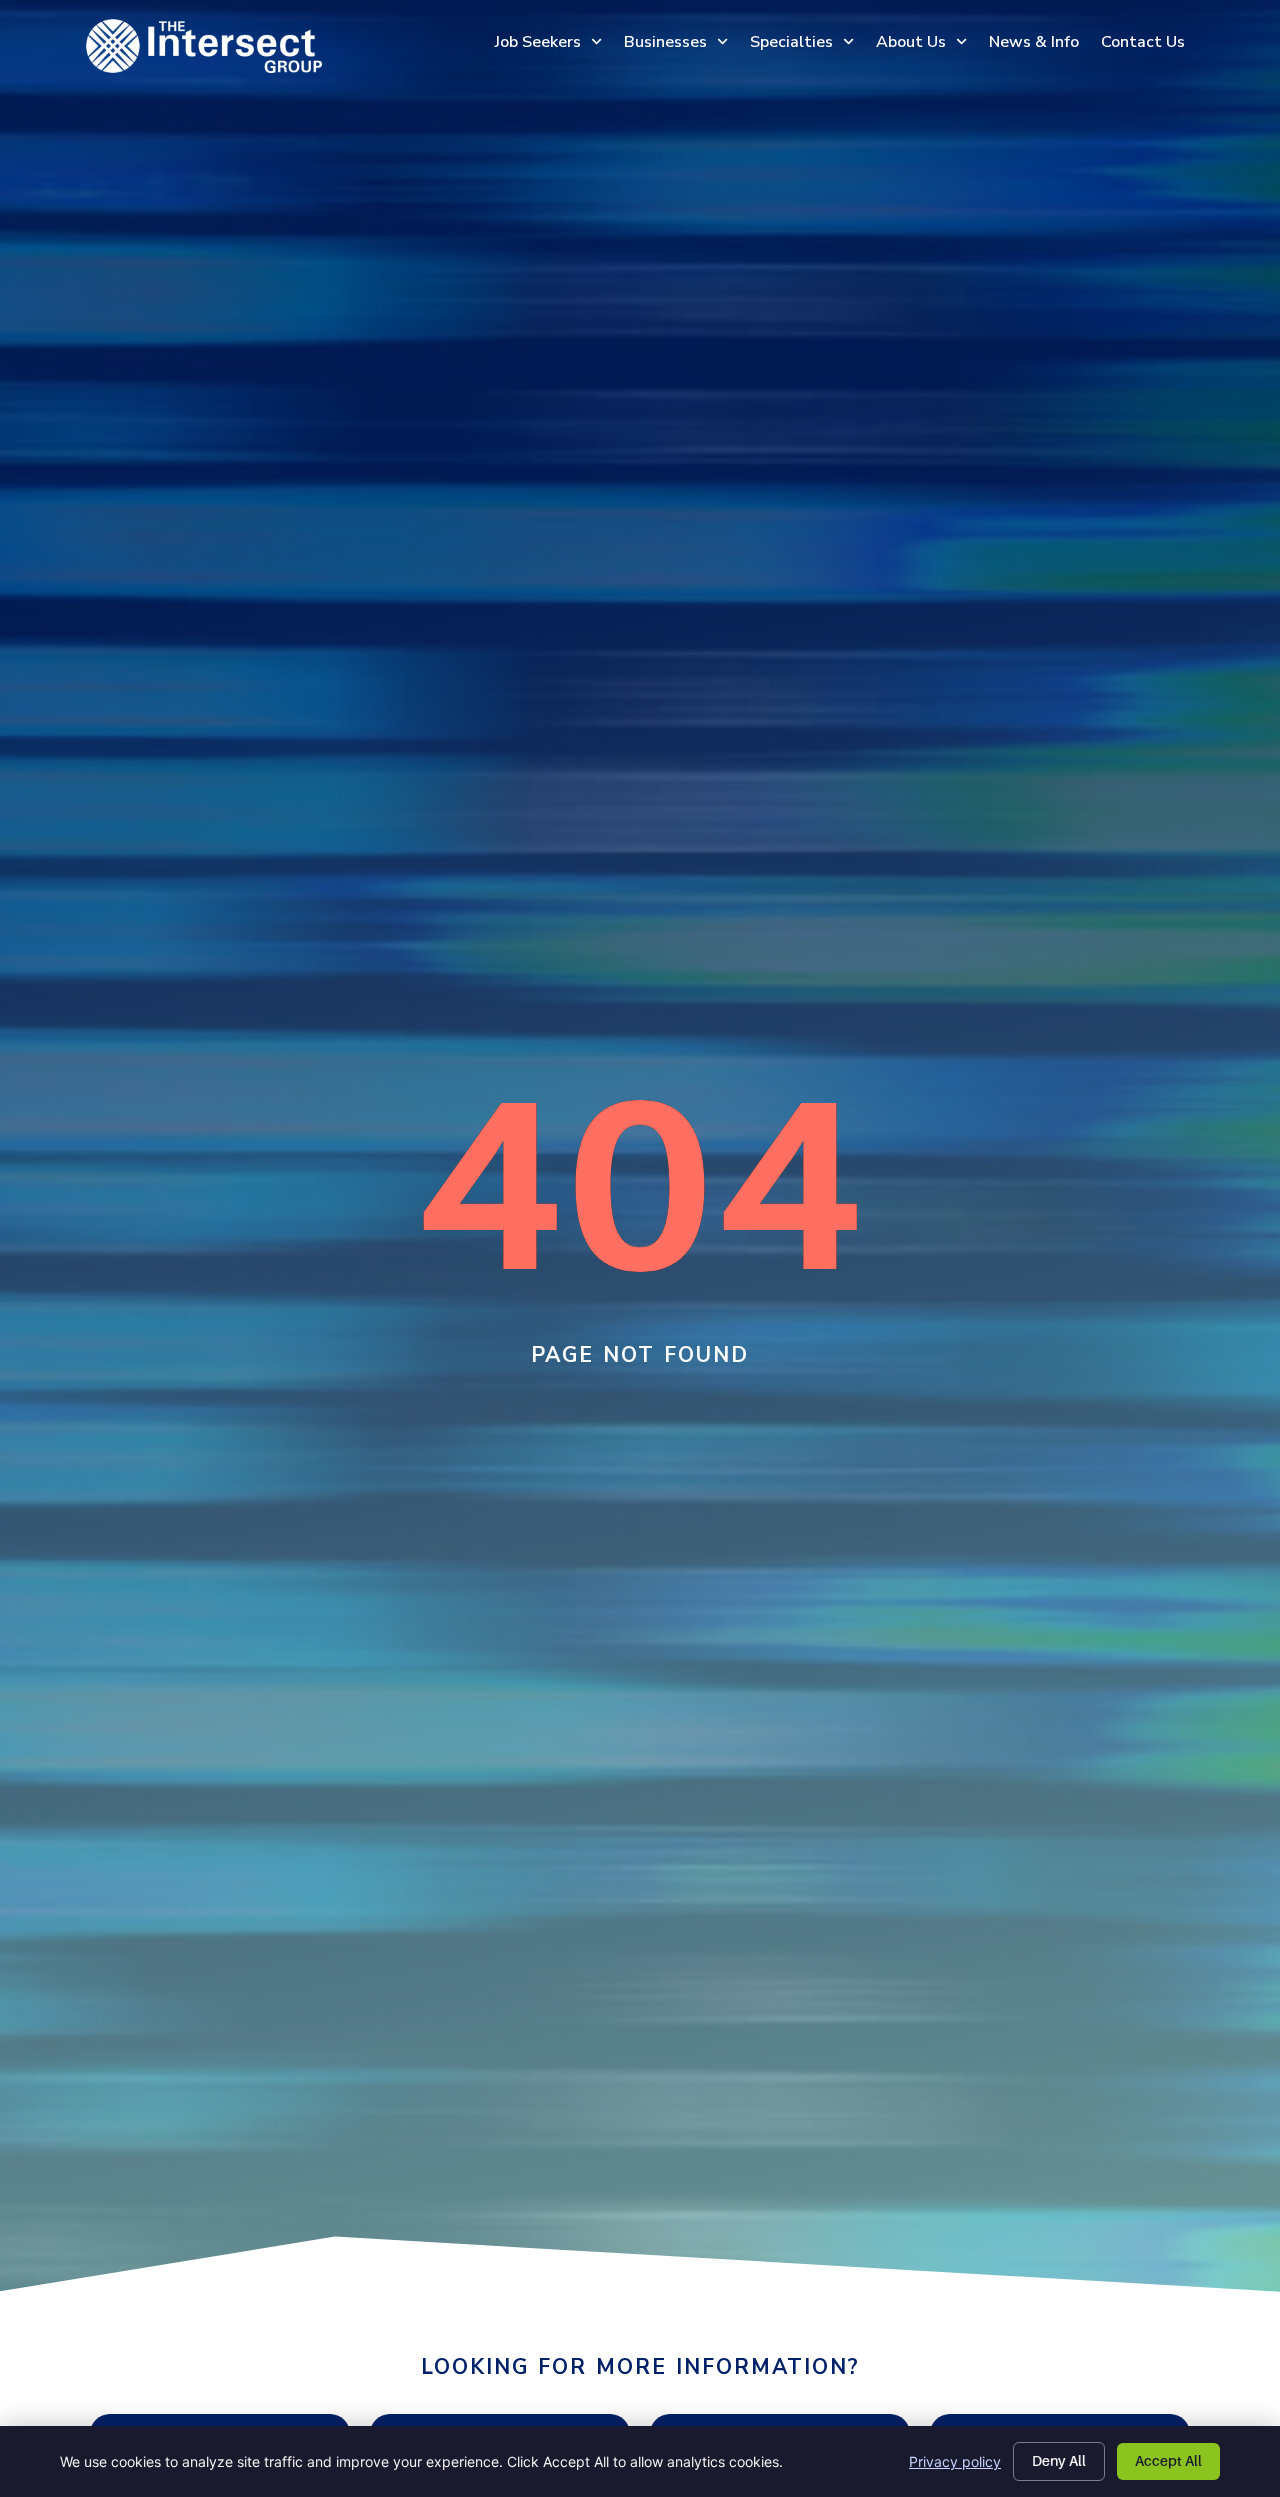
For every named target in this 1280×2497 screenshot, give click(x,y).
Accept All (1168, 2461)
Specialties (791, 42)
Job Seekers (538, 42)
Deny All (1059, 2461)
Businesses (665, 42)
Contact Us (1143, 42)
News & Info (1034, 42)
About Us (911, 42)
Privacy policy (955, 2461)
